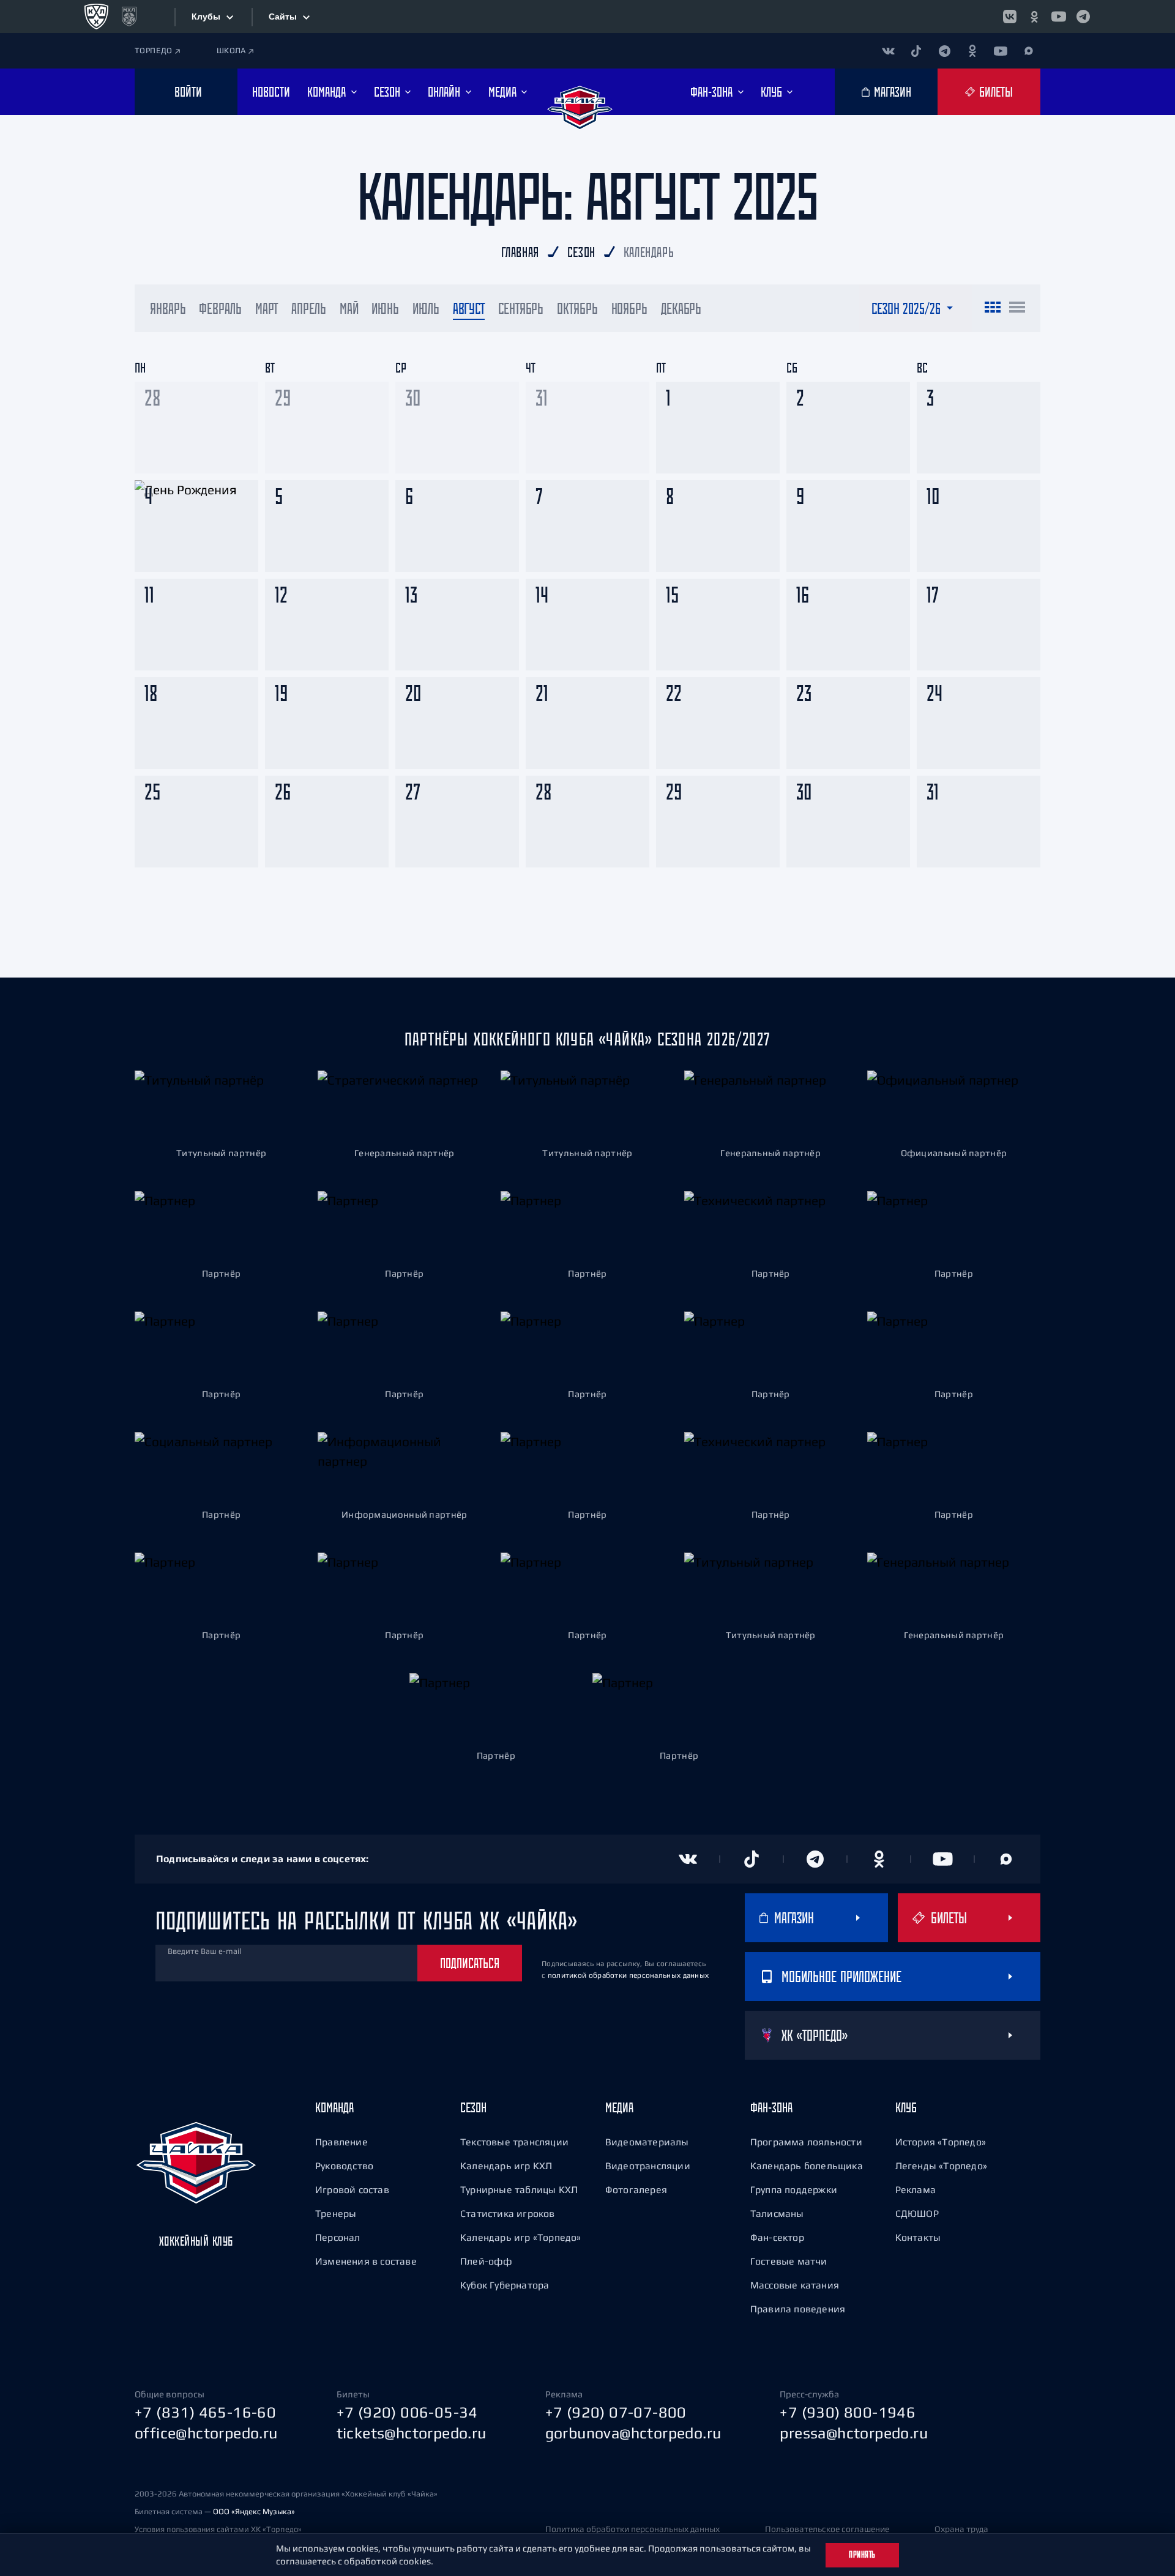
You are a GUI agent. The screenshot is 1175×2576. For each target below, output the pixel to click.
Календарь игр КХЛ (506, 2166)
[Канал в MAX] (1029, 51)
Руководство (344, 2166)
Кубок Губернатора (505, 2285)
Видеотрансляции (648, 2166)
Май (349, 308)
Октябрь (577, 308)
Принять (862, 2555)
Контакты (918, 2237)
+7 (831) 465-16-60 (205, 2412)
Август (469, 308)
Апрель (308, 308)
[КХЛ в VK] (1010, 17)
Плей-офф (487, 2261)
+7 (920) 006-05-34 (407, 2412)
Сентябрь (521, 308)
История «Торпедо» (941, 2142)
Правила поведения (798, 2309)
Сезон (473, 2107)
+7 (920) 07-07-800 (616, 2412)
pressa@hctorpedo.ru (854, 2433)
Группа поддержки (794, 2189)
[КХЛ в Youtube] (1059, 17)
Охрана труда (961, 2529)
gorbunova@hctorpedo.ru (633, 2433)
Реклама (916, 2189)
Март (267, 308)
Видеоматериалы (647, 2142)
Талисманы (777, 2213)
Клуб (906, 2107)
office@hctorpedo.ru (206, 2433)
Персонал (338, 2237)
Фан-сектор (777, 2237)
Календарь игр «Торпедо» (521, 2237)
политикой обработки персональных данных (629, 1975)
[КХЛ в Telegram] (1083, 17)
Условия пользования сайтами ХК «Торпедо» (218, 2529)
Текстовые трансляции (514, 2142)
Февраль (220, 308)
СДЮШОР (917, 2213)
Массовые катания (795, 2285)
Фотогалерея (636, 2189)
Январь (168, 308)
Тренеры (336, 2213)
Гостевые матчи (789, 2261)
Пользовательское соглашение (827, 2529)
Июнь (385, 308)
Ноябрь (629, 308)
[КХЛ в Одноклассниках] (1034, 17)
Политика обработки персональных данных (632, 2529)
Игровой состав (352, 2189)
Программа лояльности (806, 2142)
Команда (334, 2107)
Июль (426, 308)
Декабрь (681, 308)
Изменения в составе (366, 2261)
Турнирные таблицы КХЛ (519, 2189)
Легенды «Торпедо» (941, 2166)
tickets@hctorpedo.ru (412, 2433)
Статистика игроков (508, 2213)
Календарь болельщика (807, 2166)
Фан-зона (771, 2107)
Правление (341, 2142)
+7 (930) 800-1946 (848, 2412)
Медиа (619, 2107)
